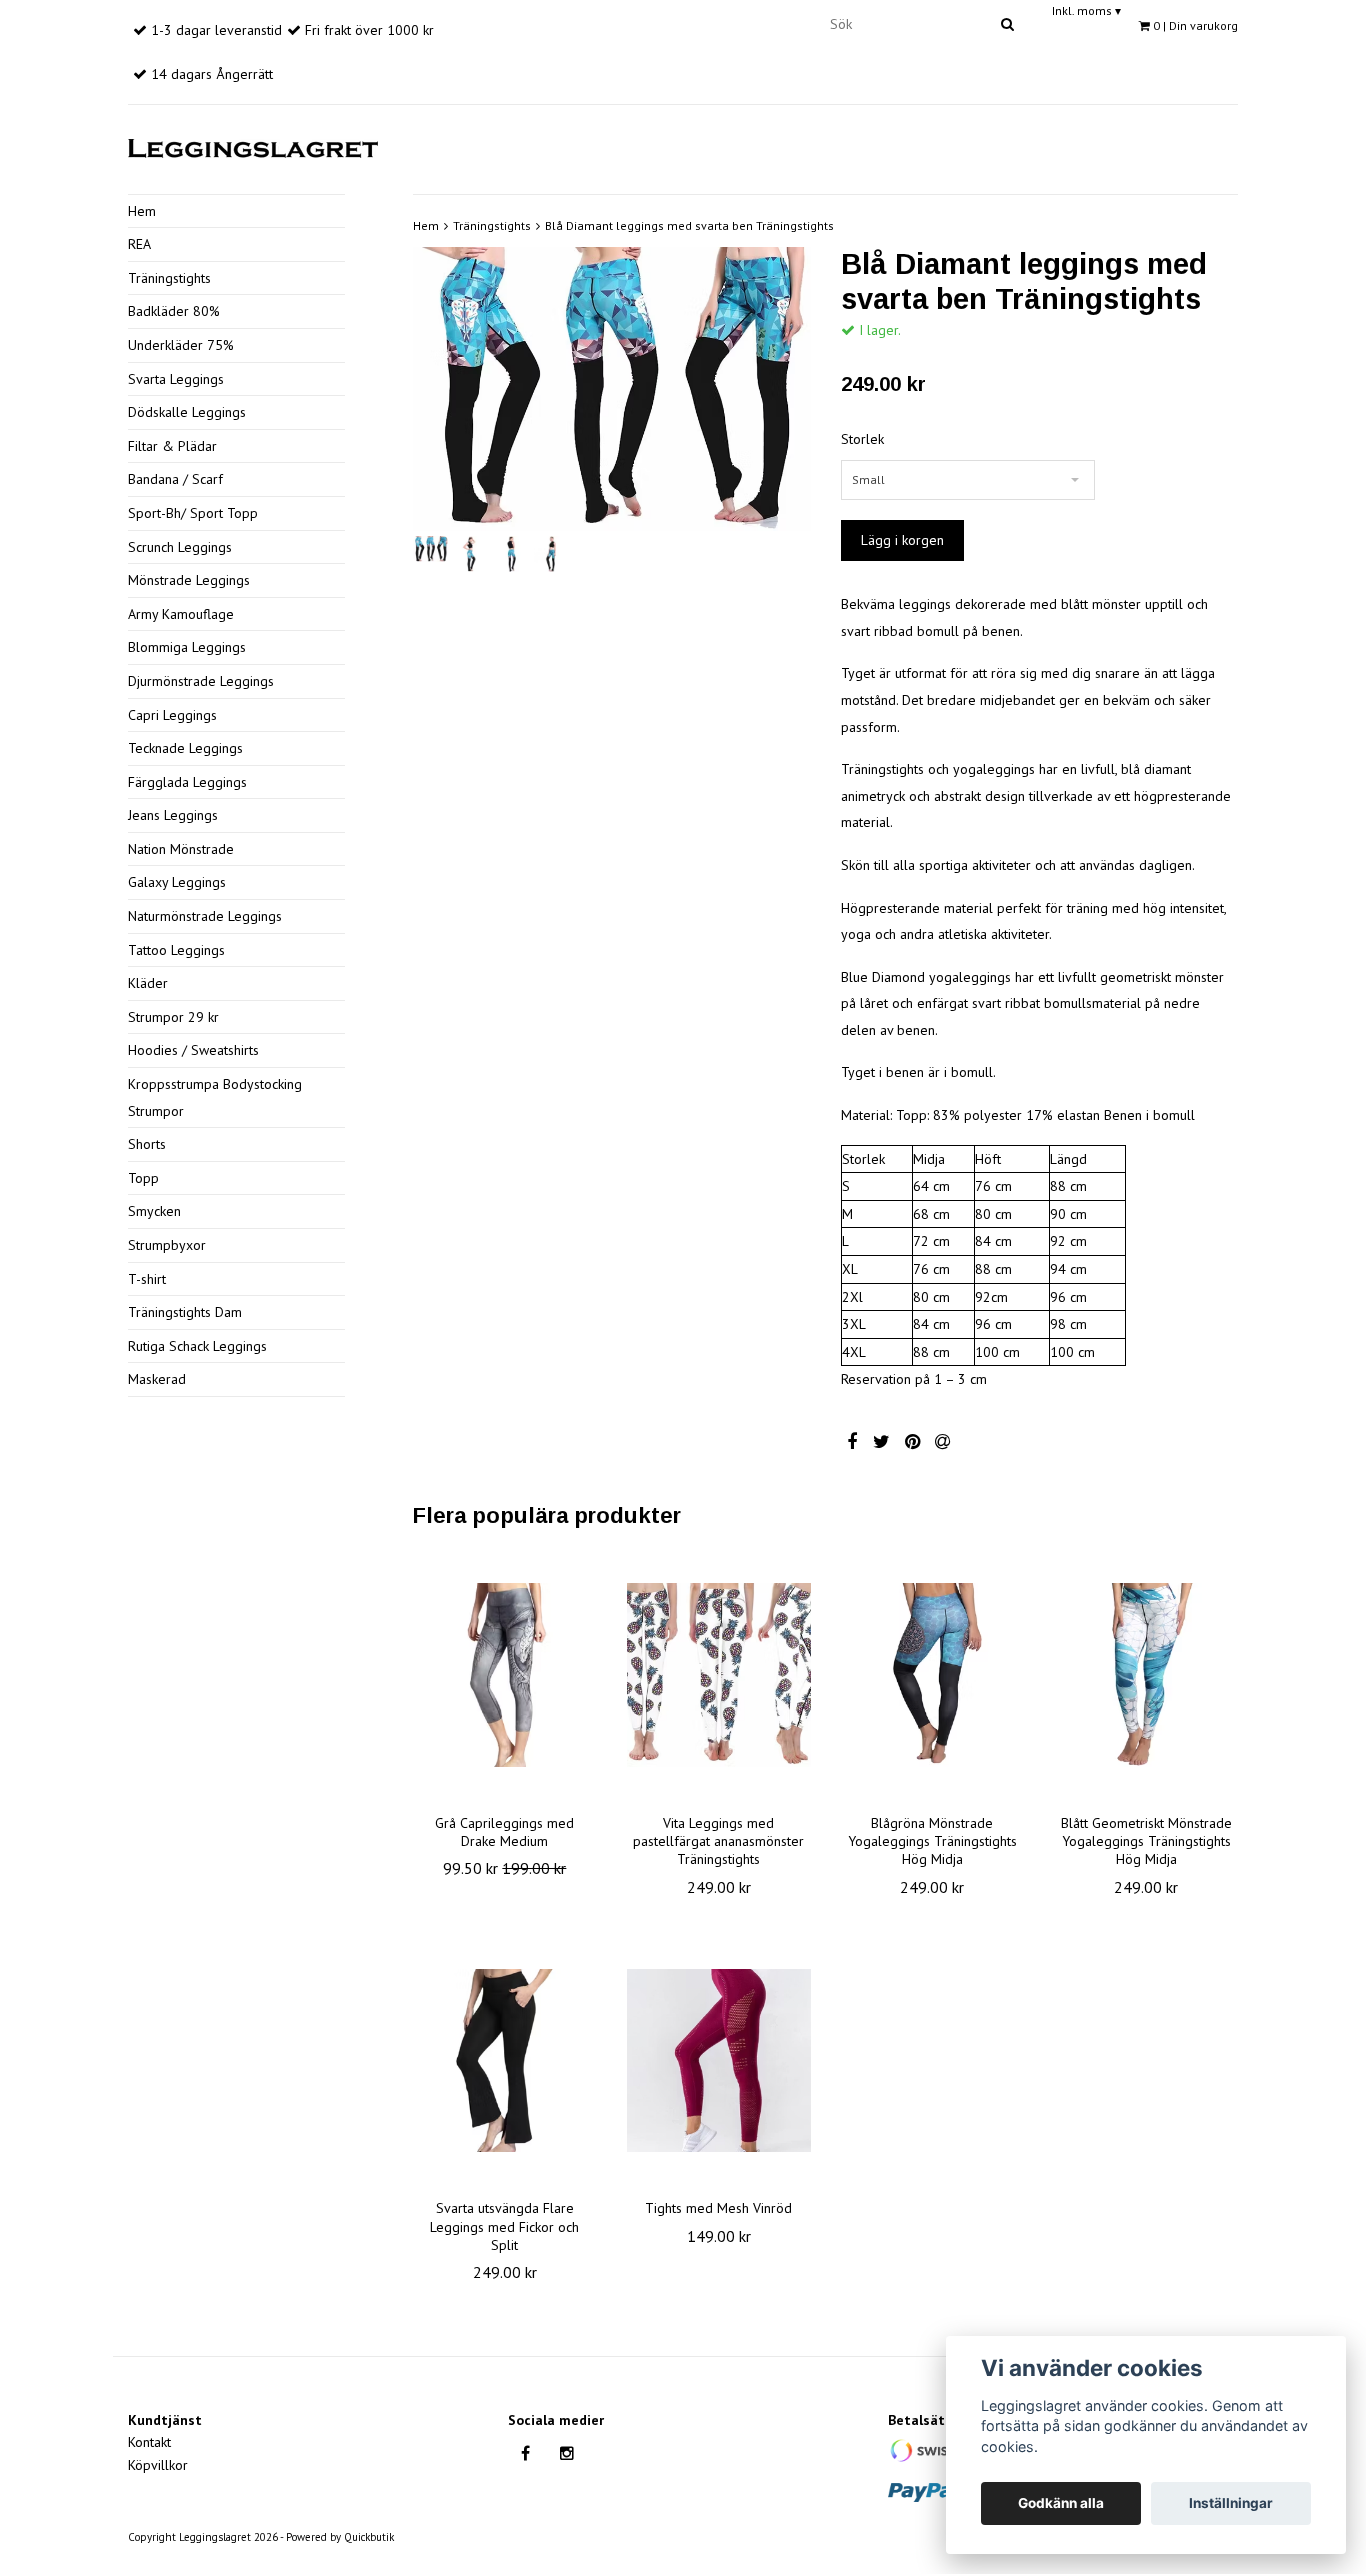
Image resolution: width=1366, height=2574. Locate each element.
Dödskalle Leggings (187, 412)
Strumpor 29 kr (173, 1017)
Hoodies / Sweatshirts (193, 1050)
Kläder (148, 983)
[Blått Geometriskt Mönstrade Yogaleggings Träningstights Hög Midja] (1146, 1675)
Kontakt (149, 2442)
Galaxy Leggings (177, 882)
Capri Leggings (172, 715)
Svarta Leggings (176, 379)
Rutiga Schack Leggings (197, 1346)
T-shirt (147, 1279)
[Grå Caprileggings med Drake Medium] (505, 1675)
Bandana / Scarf (175, 479)
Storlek (862, 439)
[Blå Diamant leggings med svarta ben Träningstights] (612, 389)
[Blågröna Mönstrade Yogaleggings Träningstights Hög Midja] (933, 1675)
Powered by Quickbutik (340, 2537)
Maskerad (157, 1379)
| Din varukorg (1195, 25)
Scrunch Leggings (180, 547)
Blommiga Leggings (187, 647)
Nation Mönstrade (181, 849)
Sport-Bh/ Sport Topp (193, 513)
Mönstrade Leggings (189, 580)
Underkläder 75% (181, 345)
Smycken (154, 1211)
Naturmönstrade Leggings (205, 916)
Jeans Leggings (173, 815)
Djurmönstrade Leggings (201, 681)
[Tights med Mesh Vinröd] (719, 2060)
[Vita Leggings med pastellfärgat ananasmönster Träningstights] (719, 1675)
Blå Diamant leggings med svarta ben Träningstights (689, 225)
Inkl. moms (1086, 10)
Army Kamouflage (181, 614)
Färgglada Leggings (187, 782)
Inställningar (1231, 2503)
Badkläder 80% (174, 311)
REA (139, 244)
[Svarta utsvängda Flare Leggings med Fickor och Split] (505, 2060)
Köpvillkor (158, 2465)
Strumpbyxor (167, 1245)
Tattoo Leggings (176, 950)
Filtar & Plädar (172, 446)
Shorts (147, 1144)
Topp (143, 1178)
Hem (142, 211)
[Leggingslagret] (253, 145)
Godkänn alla (1061, 2503)
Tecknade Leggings (185, 748)
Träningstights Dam (185, 1312)
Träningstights (169, 278)
